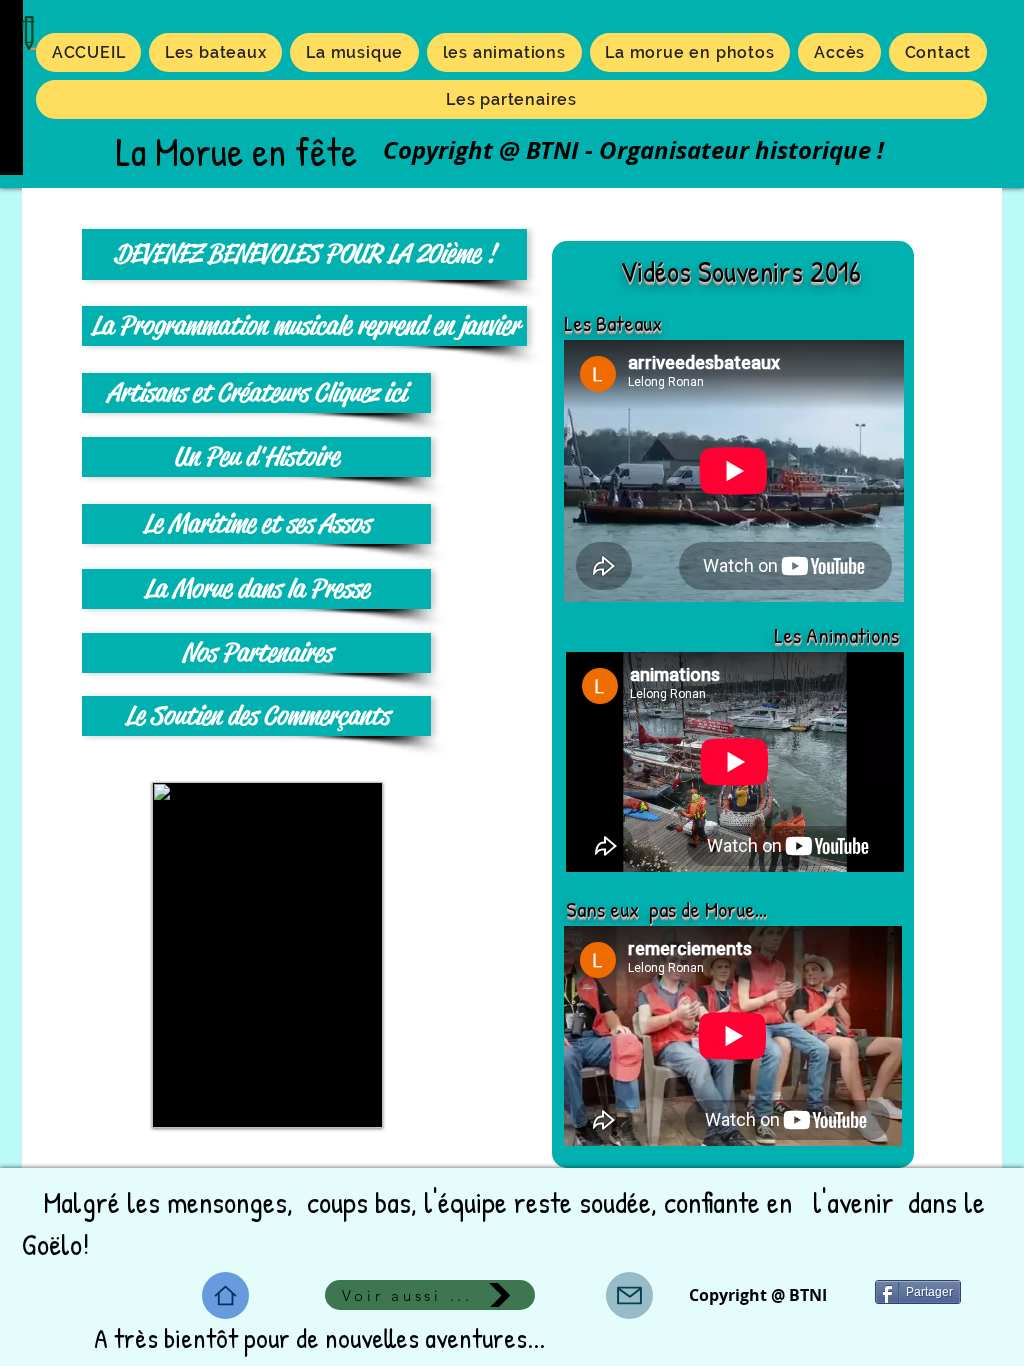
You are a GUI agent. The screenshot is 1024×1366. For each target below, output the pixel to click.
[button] (504, 52)
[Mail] (629, 1295)
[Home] (225, 1295)
